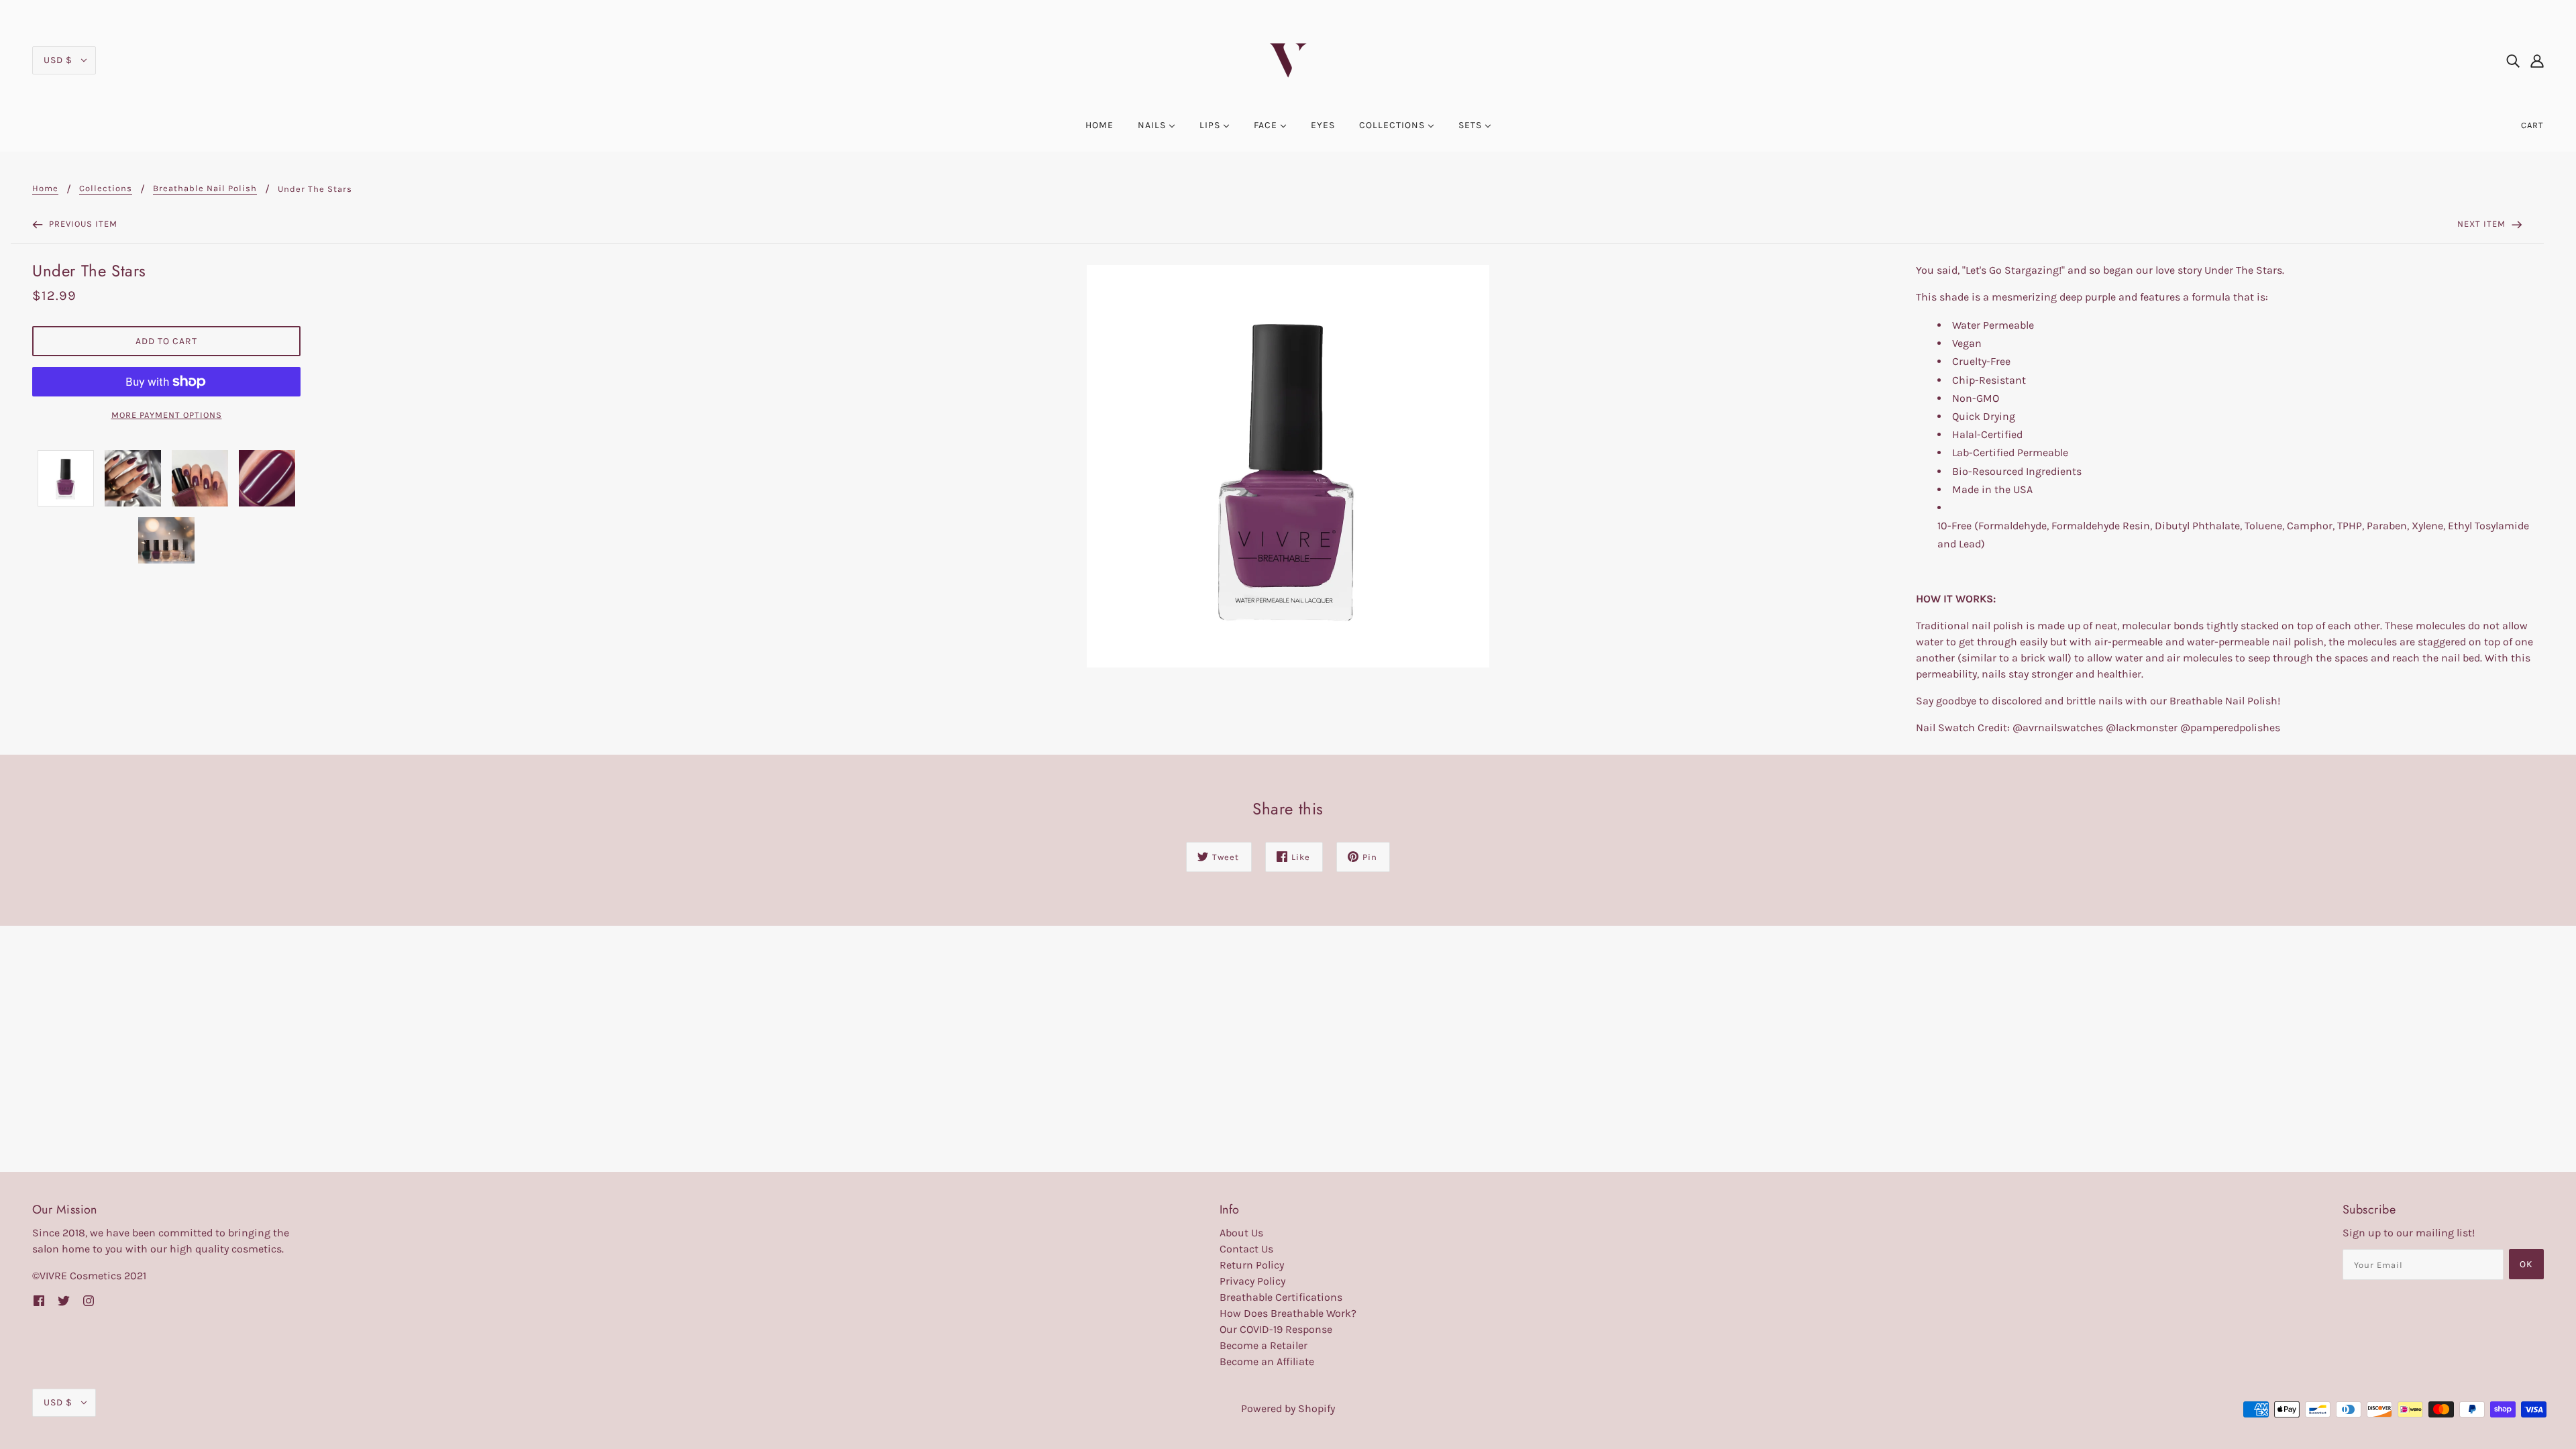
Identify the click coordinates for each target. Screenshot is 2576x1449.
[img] (2513, 60)
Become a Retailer (1264, 1345)
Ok (2526, 1264)
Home (45, 189)
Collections (106, 189)
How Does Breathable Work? (1288, 1313)
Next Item (2483, 224)
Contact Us (1246, 1249)
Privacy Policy (1252, 1281)
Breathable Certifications (1281, 1297)
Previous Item (82, 224)
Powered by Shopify (1288, 1408)
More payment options (167, 415)
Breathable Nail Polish (205, 189)
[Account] (2537, 60)
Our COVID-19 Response (1276, 1329)
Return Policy (1252, 1265)
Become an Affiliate (1267, 1361)
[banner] (1288, 59)
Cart (2532, 125)
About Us (1241, 1233)
